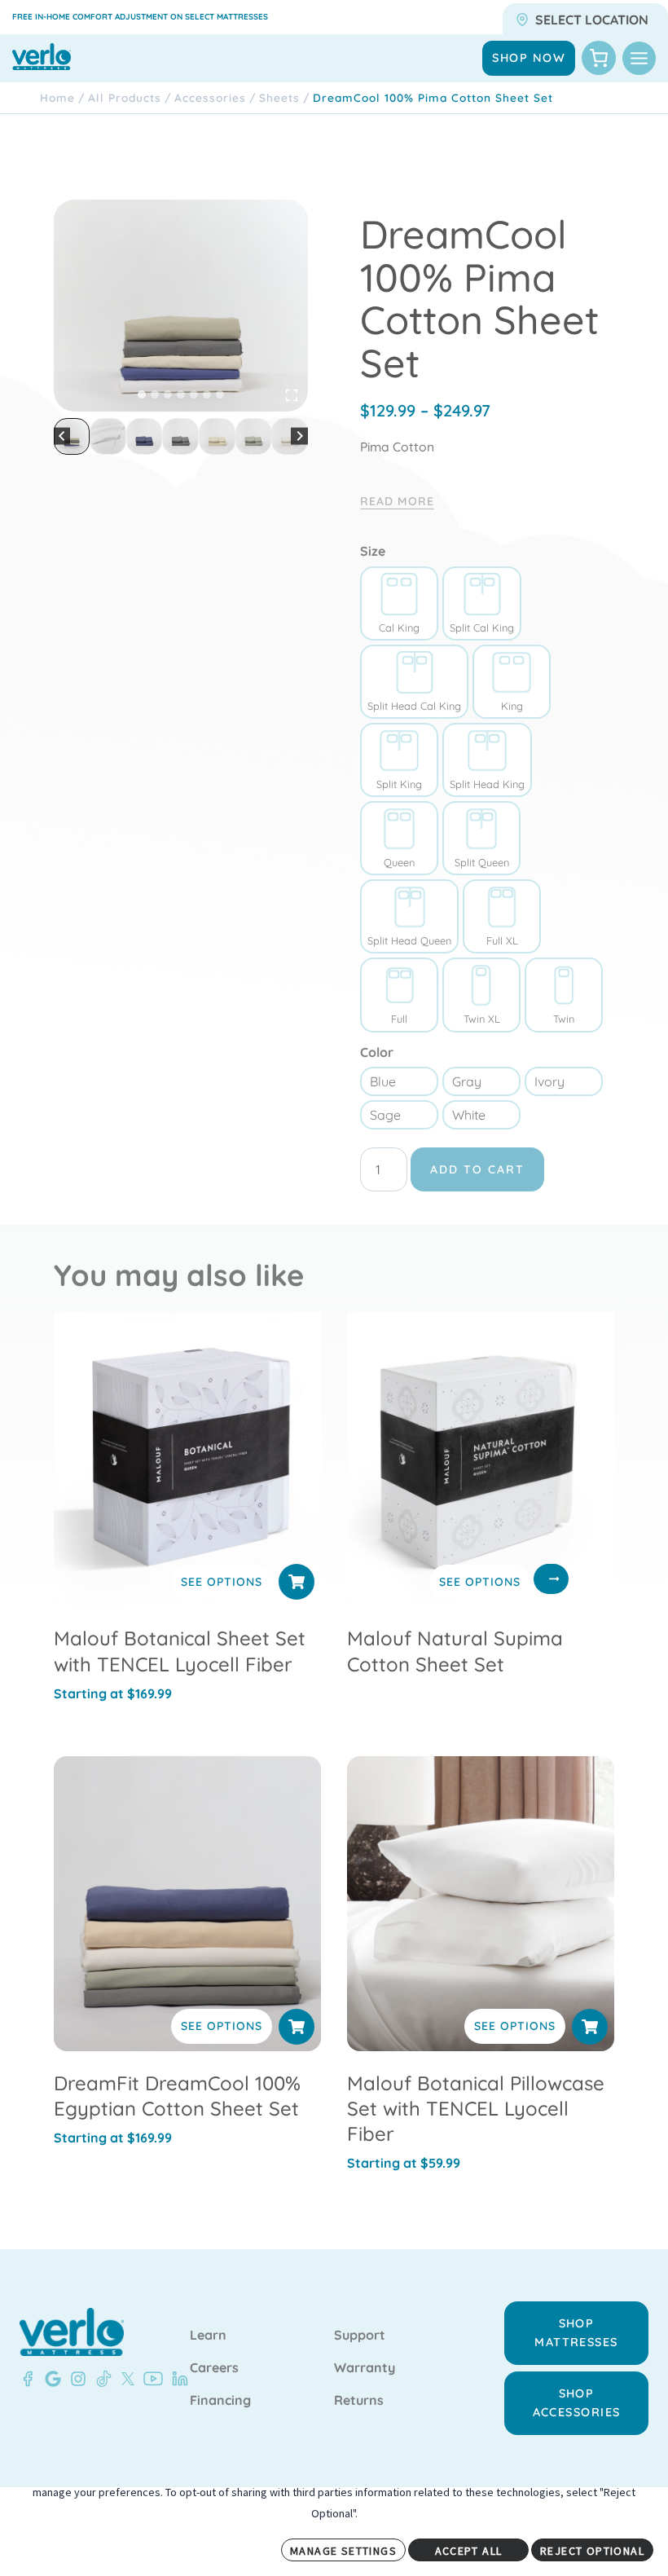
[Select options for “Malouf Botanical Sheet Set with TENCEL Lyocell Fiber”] (297, 1582)
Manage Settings (343, 2551)
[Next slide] (299, 436)
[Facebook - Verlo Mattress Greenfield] (28, 2379)
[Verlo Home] (72, 2332)
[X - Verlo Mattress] (125, 2379)
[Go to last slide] (62, 436)
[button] (72, 436)
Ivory (549, 1081)
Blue (383, 1081)
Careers (214, 2368)
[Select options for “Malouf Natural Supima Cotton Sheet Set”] (551, 1579)
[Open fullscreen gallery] (292, 395)
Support (360, 2336)
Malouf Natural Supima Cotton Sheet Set (455, 1651)
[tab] (142, 394)
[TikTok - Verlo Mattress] (101, 2379)
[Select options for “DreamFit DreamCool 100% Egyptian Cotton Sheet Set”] (297, 2027)
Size (373, 551)
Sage (385, 1115)
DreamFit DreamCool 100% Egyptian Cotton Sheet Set (177, 2096)
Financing (220, 2401)
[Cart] (599, 58)
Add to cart (477, 1169)
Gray (467, 1081)
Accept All (469, 2551)
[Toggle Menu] (639, 58)
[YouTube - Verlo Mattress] (150, 2379)
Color (377, 1052)
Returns (359, 2401)
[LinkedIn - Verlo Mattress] (177, 2379)
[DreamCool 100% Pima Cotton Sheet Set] (181, 306)
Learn (208, 2336)
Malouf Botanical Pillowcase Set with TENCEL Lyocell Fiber (476, 2108)
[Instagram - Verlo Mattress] (75, 2379)
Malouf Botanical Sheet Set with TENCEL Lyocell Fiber (180, 1651)
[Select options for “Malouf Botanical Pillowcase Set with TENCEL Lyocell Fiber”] (590, 2027)
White (469, 1115)
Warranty (365, 2368)
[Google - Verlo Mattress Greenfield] (50, 2379)
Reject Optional (592, 2551)
